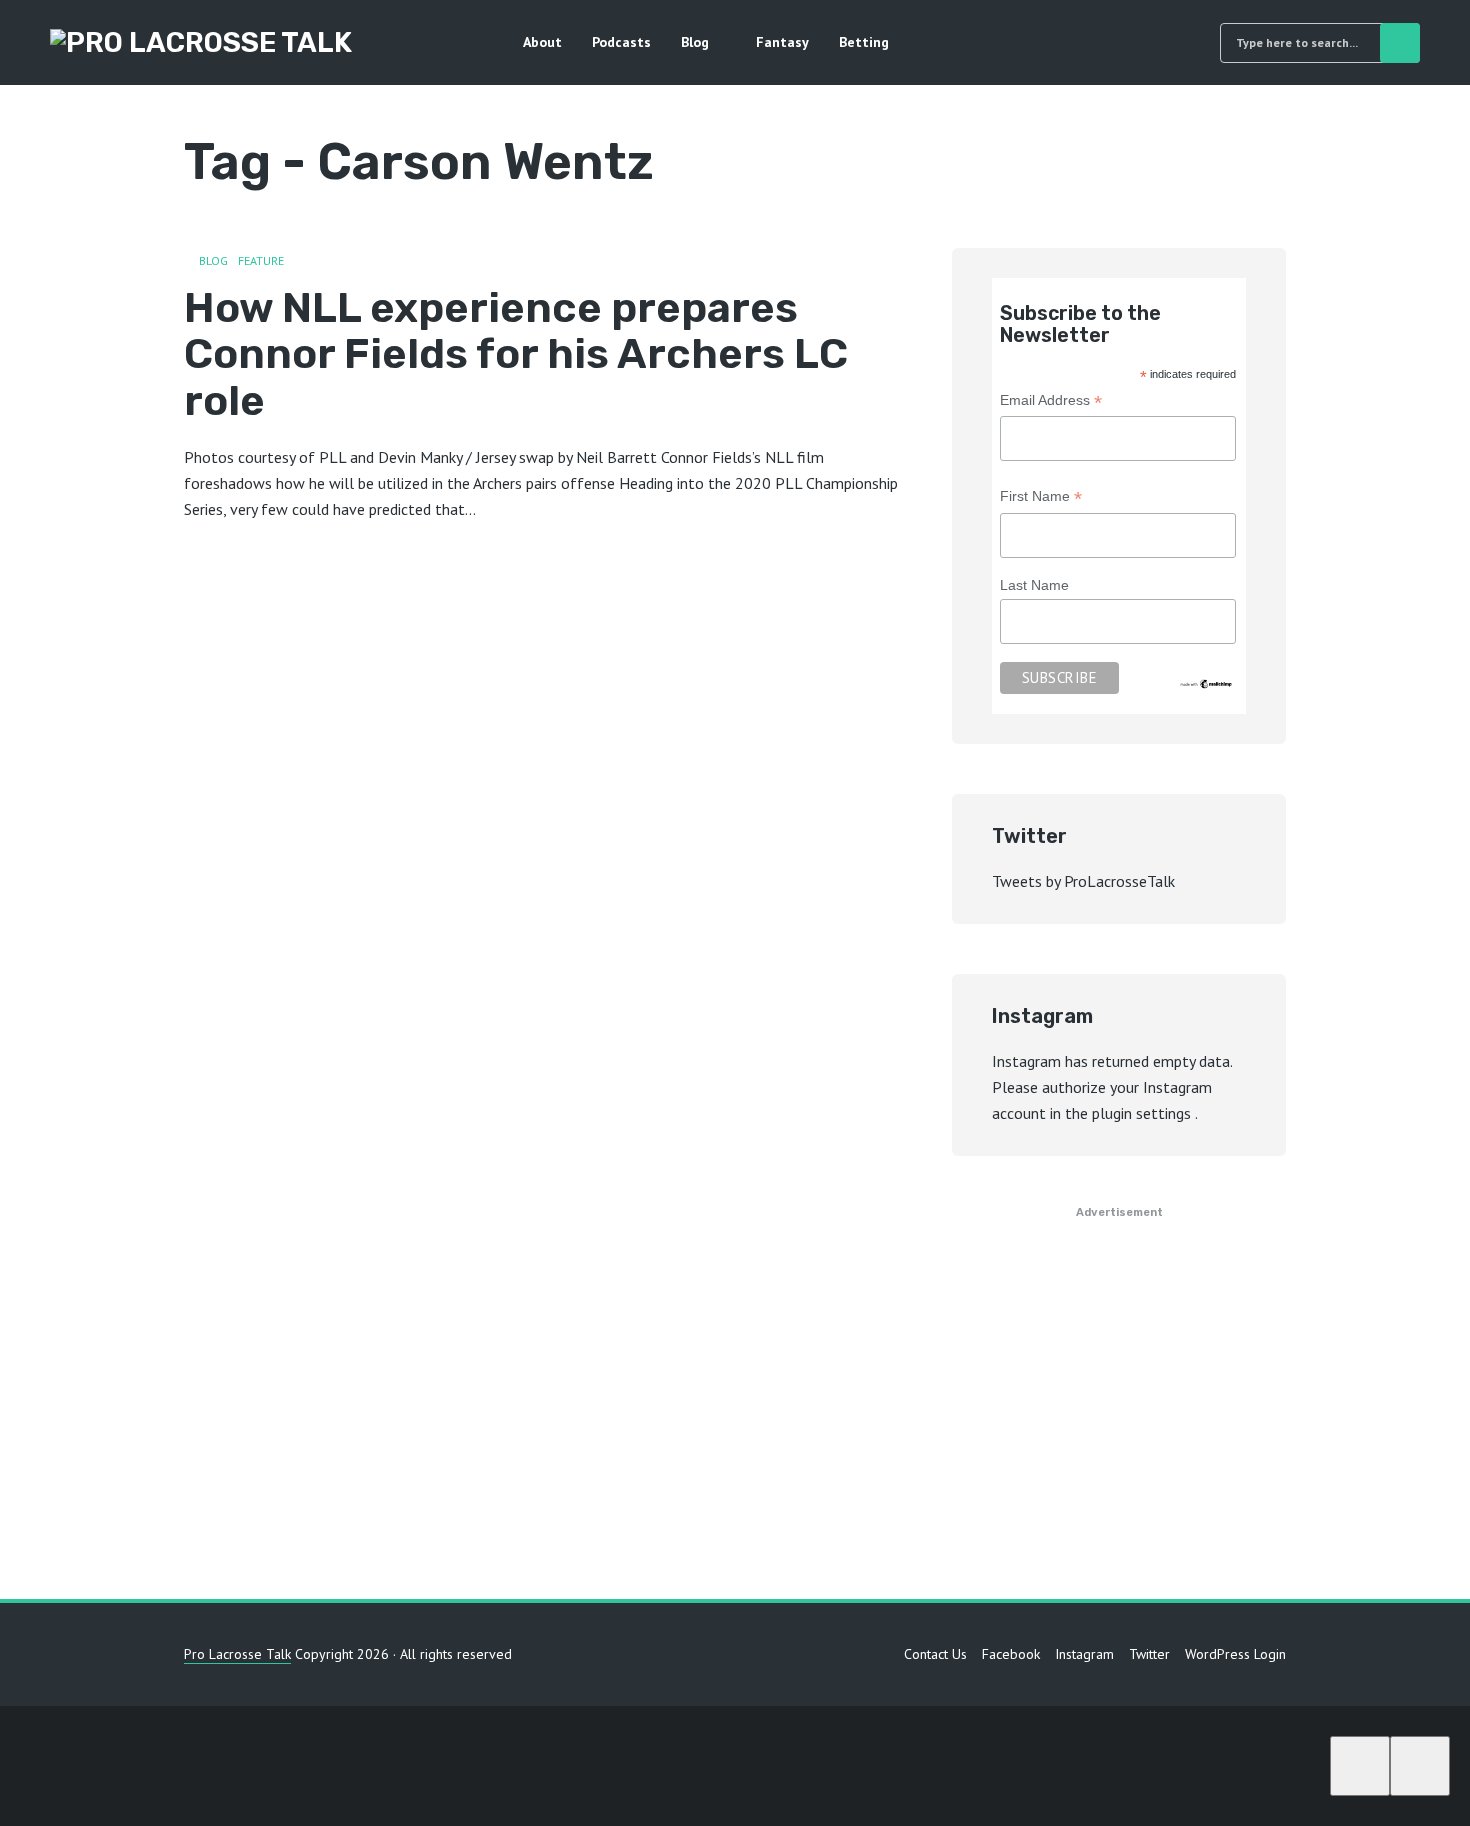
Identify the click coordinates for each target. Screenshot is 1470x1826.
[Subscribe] (1360, 1766)
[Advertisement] (735, 1409)
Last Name (1034, 585)
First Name (1041, 498)
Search (1400, 43)
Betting (864, 42)
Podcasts (621, 42)
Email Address (1051, 402)
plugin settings (1143, 1113)
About (542, 42)
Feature (261, 260)
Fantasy (782, 42)
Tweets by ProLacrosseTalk (1083, 881)
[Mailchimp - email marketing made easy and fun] (1206, 683)
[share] (1420, 1766)
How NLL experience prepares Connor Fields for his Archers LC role (516, 354)
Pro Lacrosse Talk (237, 1654)
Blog (695, 42)
